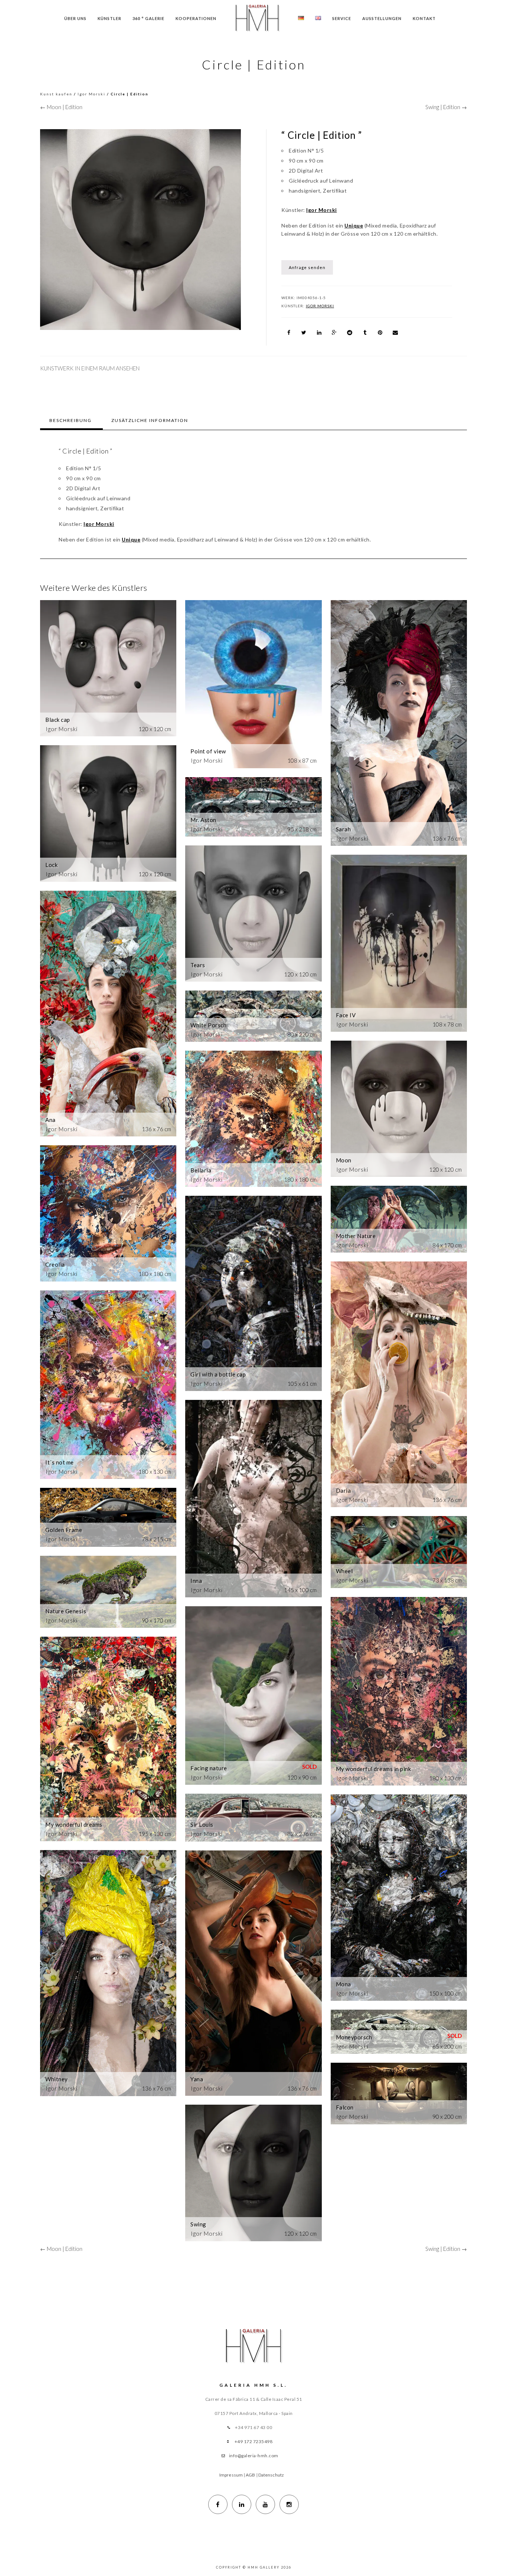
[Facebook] (218, 2504)
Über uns (75, 18)
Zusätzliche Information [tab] (150, 420)
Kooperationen (196, 18)
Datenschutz (271, 2475)
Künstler (109, 18)
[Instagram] (289, 2504)
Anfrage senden (307, 267)
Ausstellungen (382, 18)
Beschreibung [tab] (71, 420)
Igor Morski (91, 94)
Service (342, 18)
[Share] (289, 333)
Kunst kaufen (56, 94)
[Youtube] (265, 2504)
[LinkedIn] (242, 2504)
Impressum (231, 2475)
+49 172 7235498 (254, 2441)
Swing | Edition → (446, 107)
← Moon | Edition (61, 107)
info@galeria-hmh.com (254, 2456)
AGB (250, 2475)
